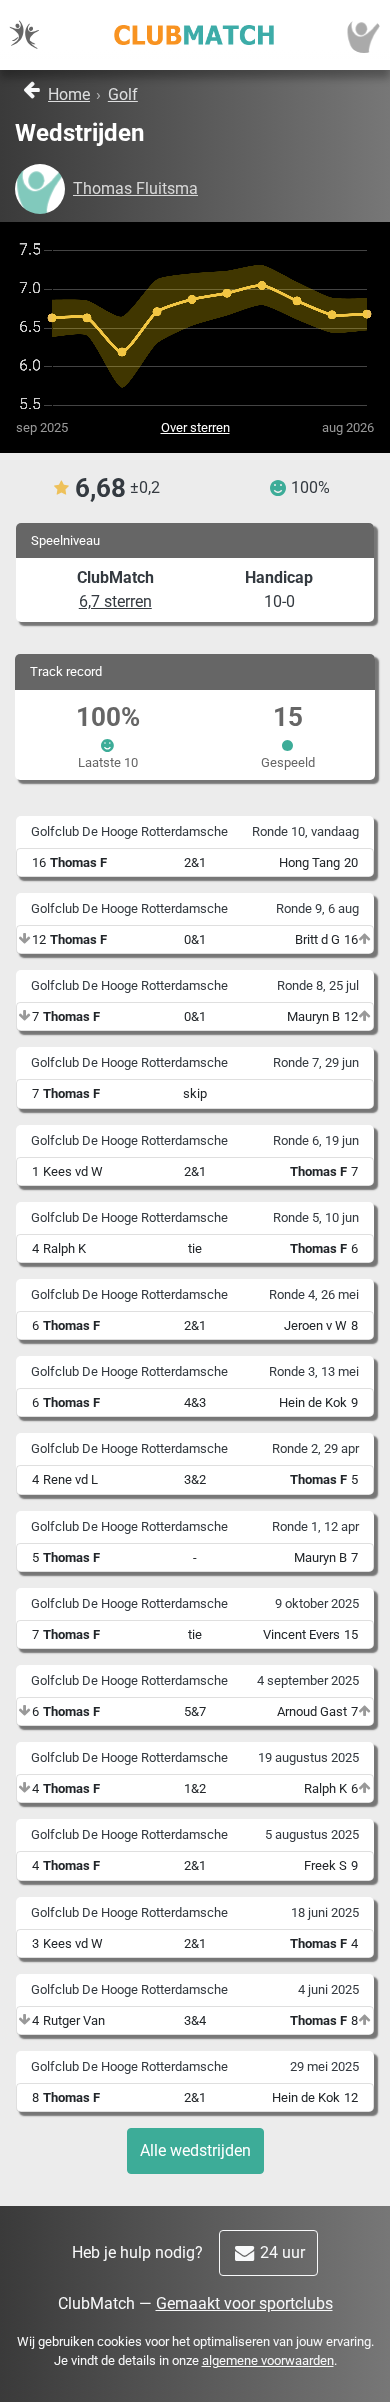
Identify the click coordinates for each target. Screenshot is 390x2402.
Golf (123, 94)
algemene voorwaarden (268, 2360)
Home (69, 94)
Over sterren (195, 427)
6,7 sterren (115, 601)
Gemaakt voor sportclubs (244, 2303)
